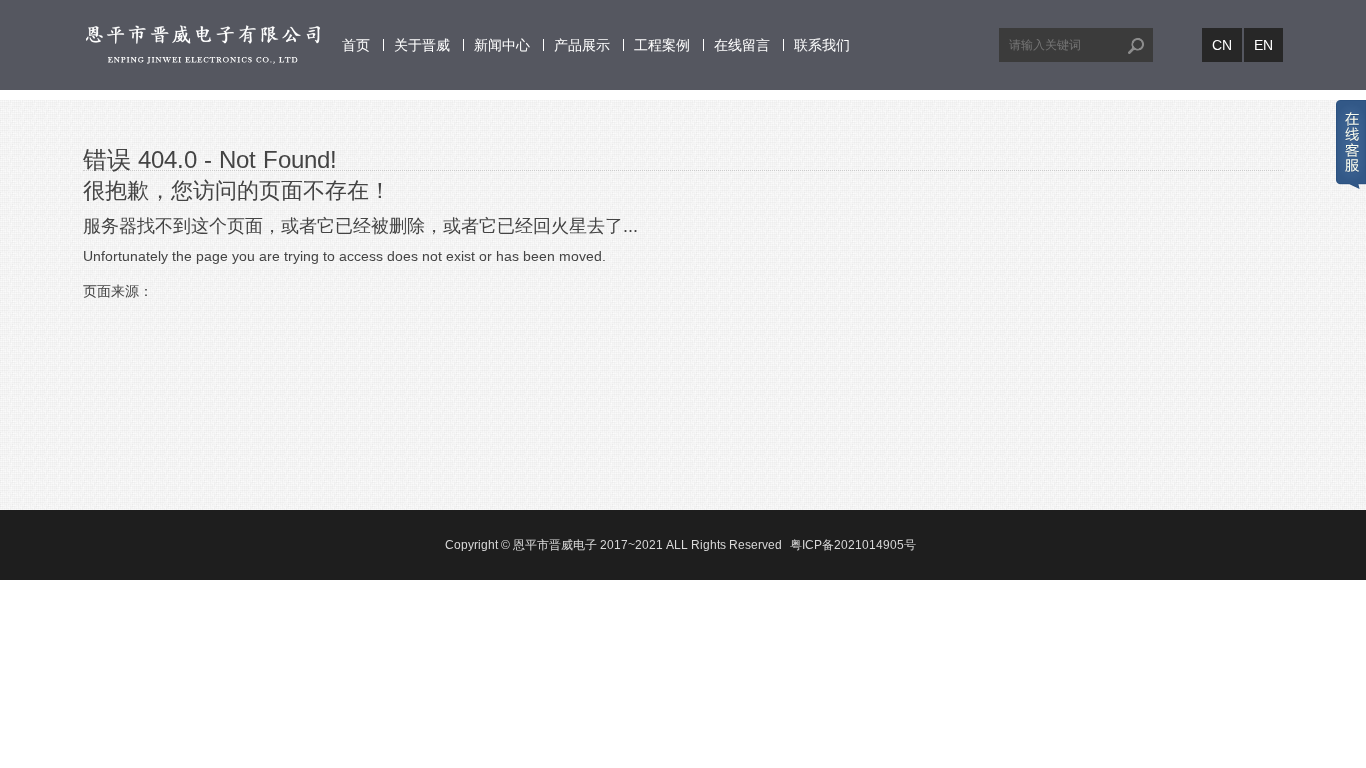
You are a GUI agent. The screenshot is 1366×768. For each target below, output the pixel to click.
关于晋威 (422, 45)
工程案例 (662, 45)
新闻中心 (502, 45)
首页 (356, 45)
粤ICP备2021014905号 (853, 545)
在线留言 (742, 45)
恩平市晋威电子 (555, 545)
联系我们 (822, 45)
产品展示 (582, 45)
